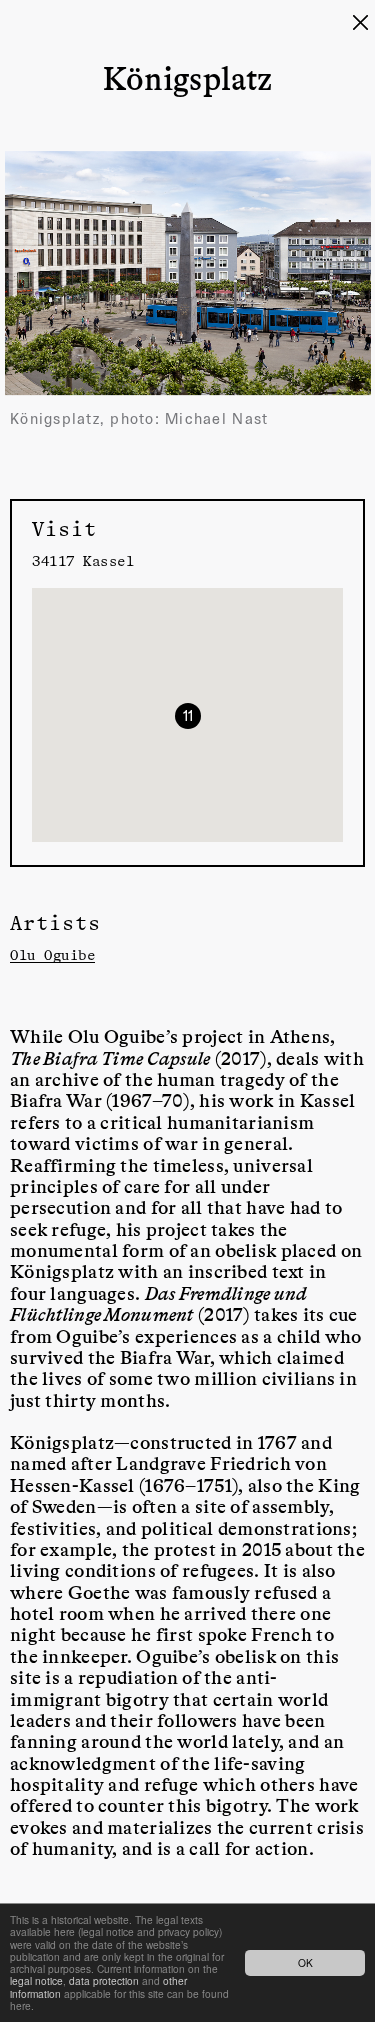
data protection (104, 1980)
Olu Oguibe (52, 954)
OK (305, 1962)
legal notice (36, 1980)
